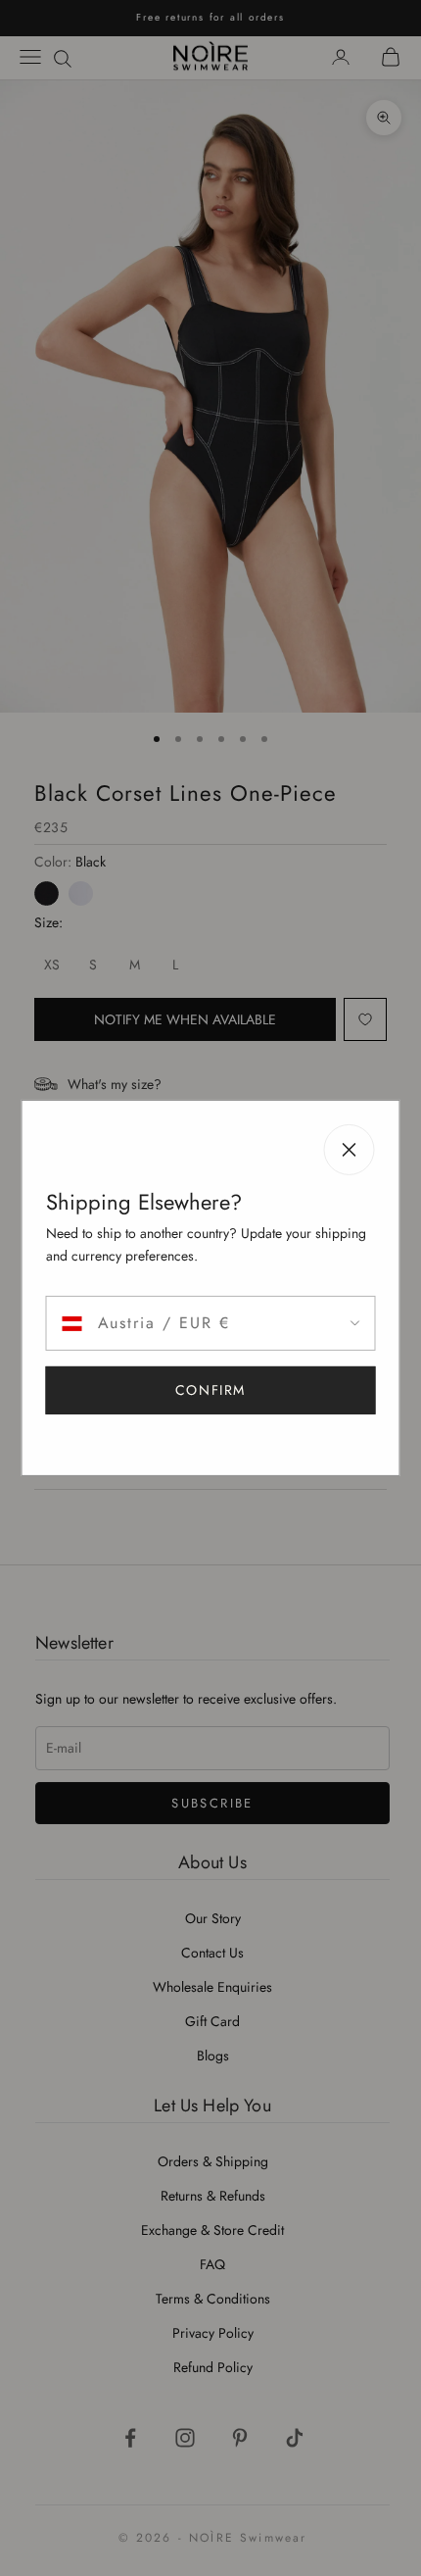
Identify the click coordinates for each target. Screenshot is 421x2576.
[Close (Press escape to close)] (350, 1150)
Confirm (210, 1390)
